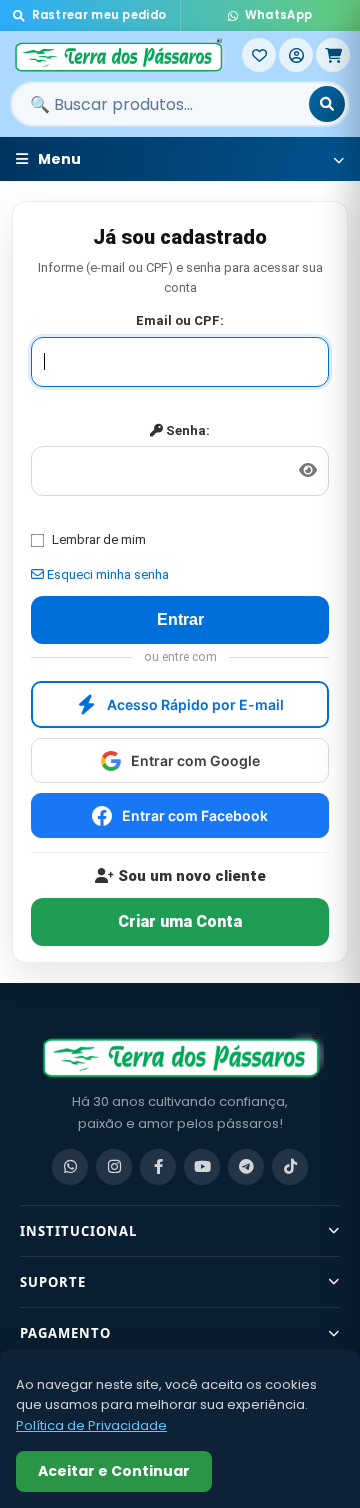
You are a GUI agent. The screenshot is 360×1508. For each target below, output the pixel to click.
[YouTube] (202, 1167)
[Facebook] (158, 1167)
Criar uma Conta (180, 921)
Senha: (186, 430)
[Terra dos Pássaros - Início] (126, 55)
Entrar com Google (195, 760)
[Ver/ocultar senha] (308, 471)
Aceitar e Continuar (114, 1471)
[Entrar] (296, 55)
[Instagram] (114, 1167)
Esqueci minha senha (106, 574)
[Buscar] (327, 104)
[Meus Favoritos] (259, 55)
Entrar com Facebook (195, 815)
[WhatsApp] (70, 1167)
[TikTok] (290, 1167)
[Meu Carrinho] (333, 55)
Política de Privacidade (91, 1425)
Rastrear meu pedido (99, 15)
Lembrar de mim (99, 539)
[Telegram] (246, 1167)
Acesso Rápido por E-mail (195, 704)
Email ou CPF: (180, 320)
